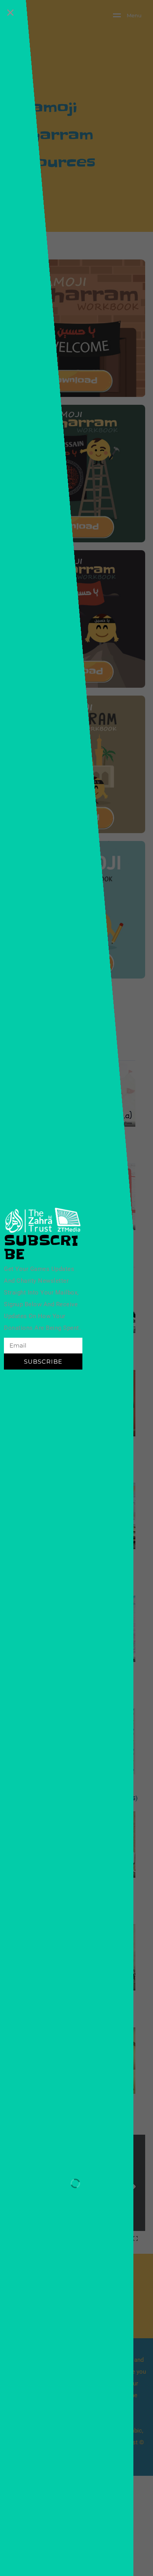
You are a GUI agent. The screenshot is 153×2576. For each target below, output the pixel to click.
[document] (76, 1288)
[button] (10, 12)
